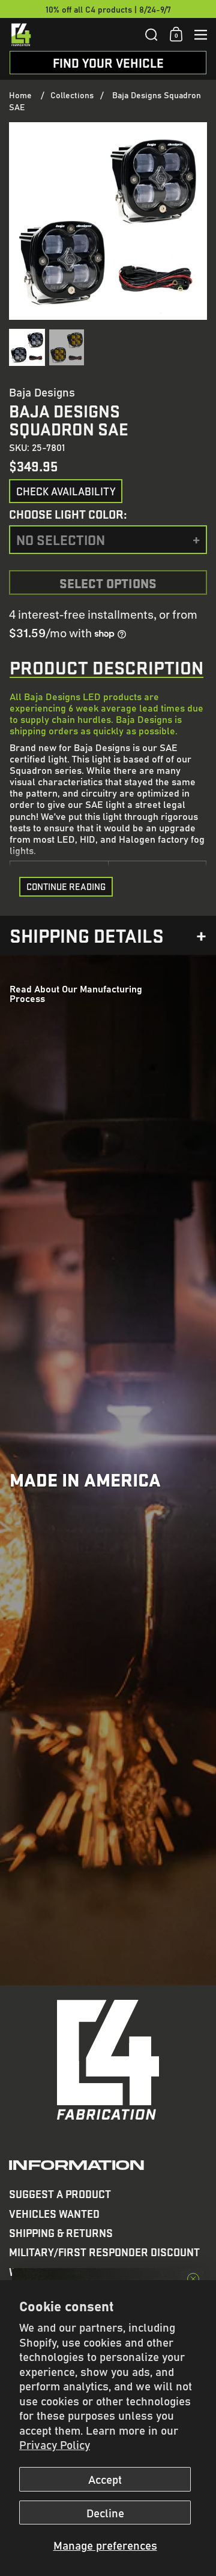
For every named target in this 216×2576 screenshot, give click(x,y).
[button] (151, 35)
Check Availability (66, 491)
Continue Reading (66, 886)
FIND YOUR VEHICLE (108, 63)
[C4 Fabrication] (73, 35)
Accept (105, 2479)
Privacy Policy (55, 2444)
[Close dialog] (193, 2279)
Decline (105, 2513)
